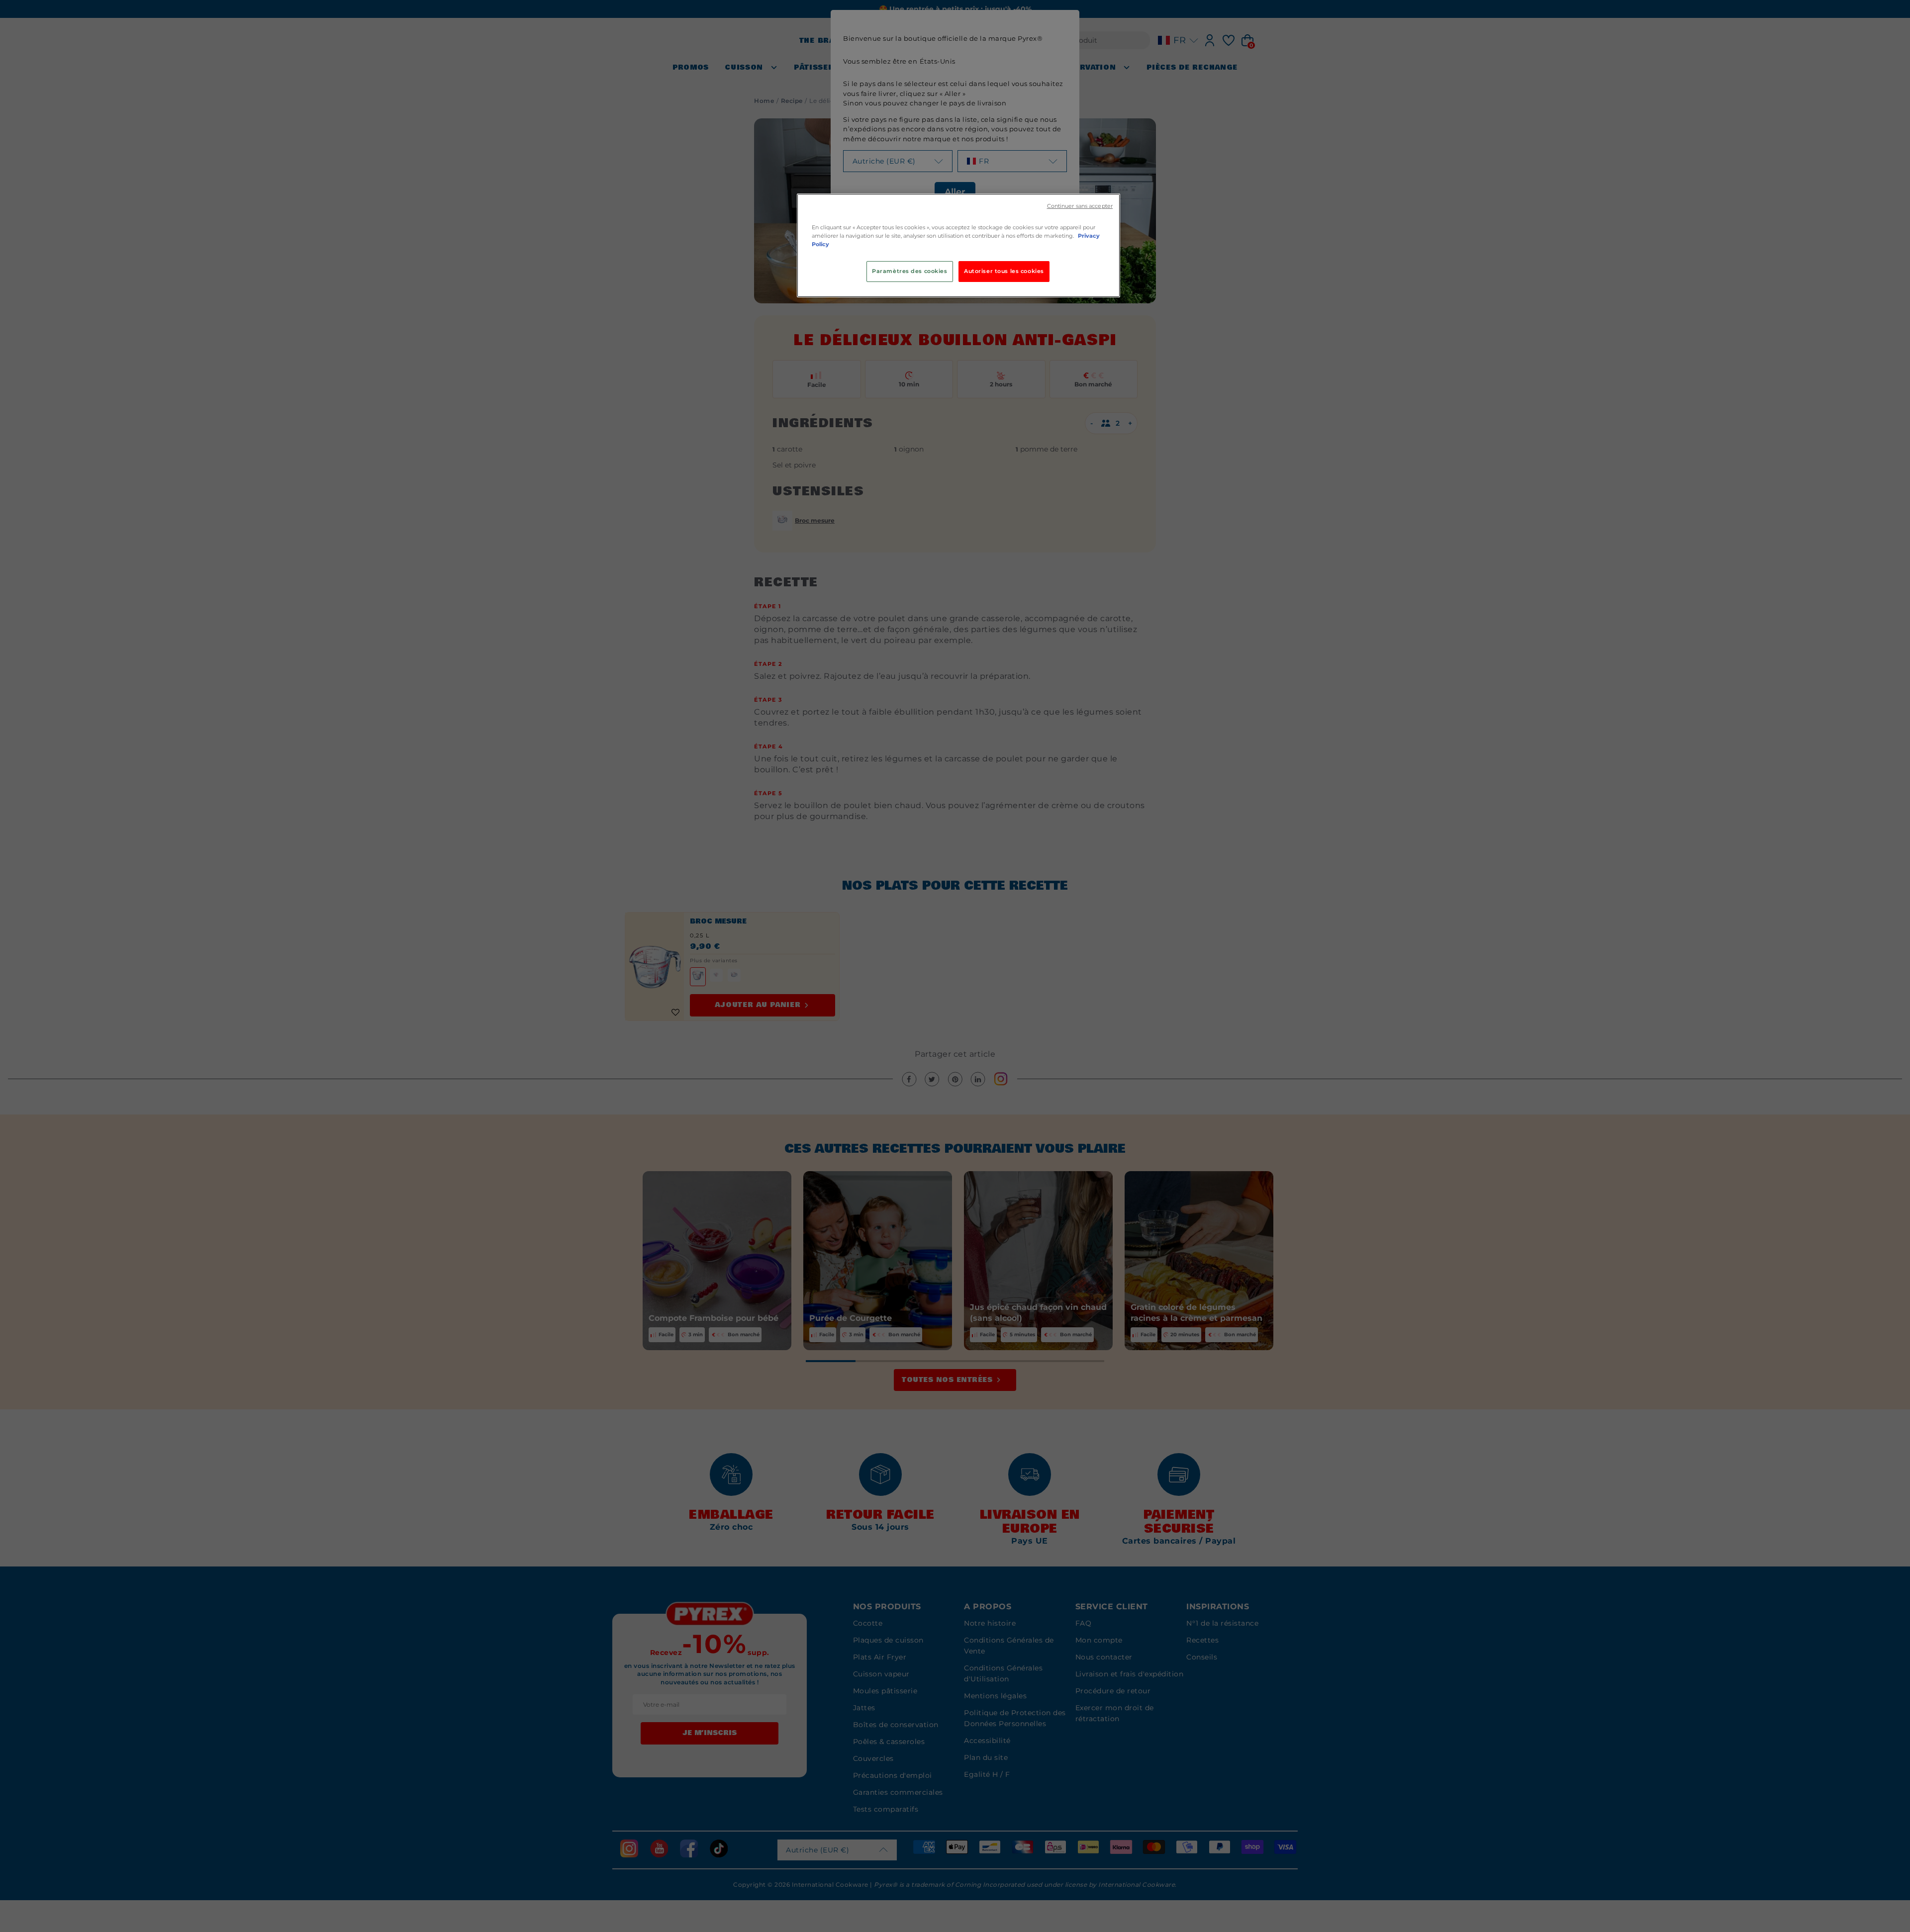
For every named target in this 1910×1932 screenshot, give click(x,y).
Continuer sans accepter (1080, 206)
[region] (958, 245)
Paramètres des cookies (910, 271)
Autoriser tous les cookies (1004, 271)
